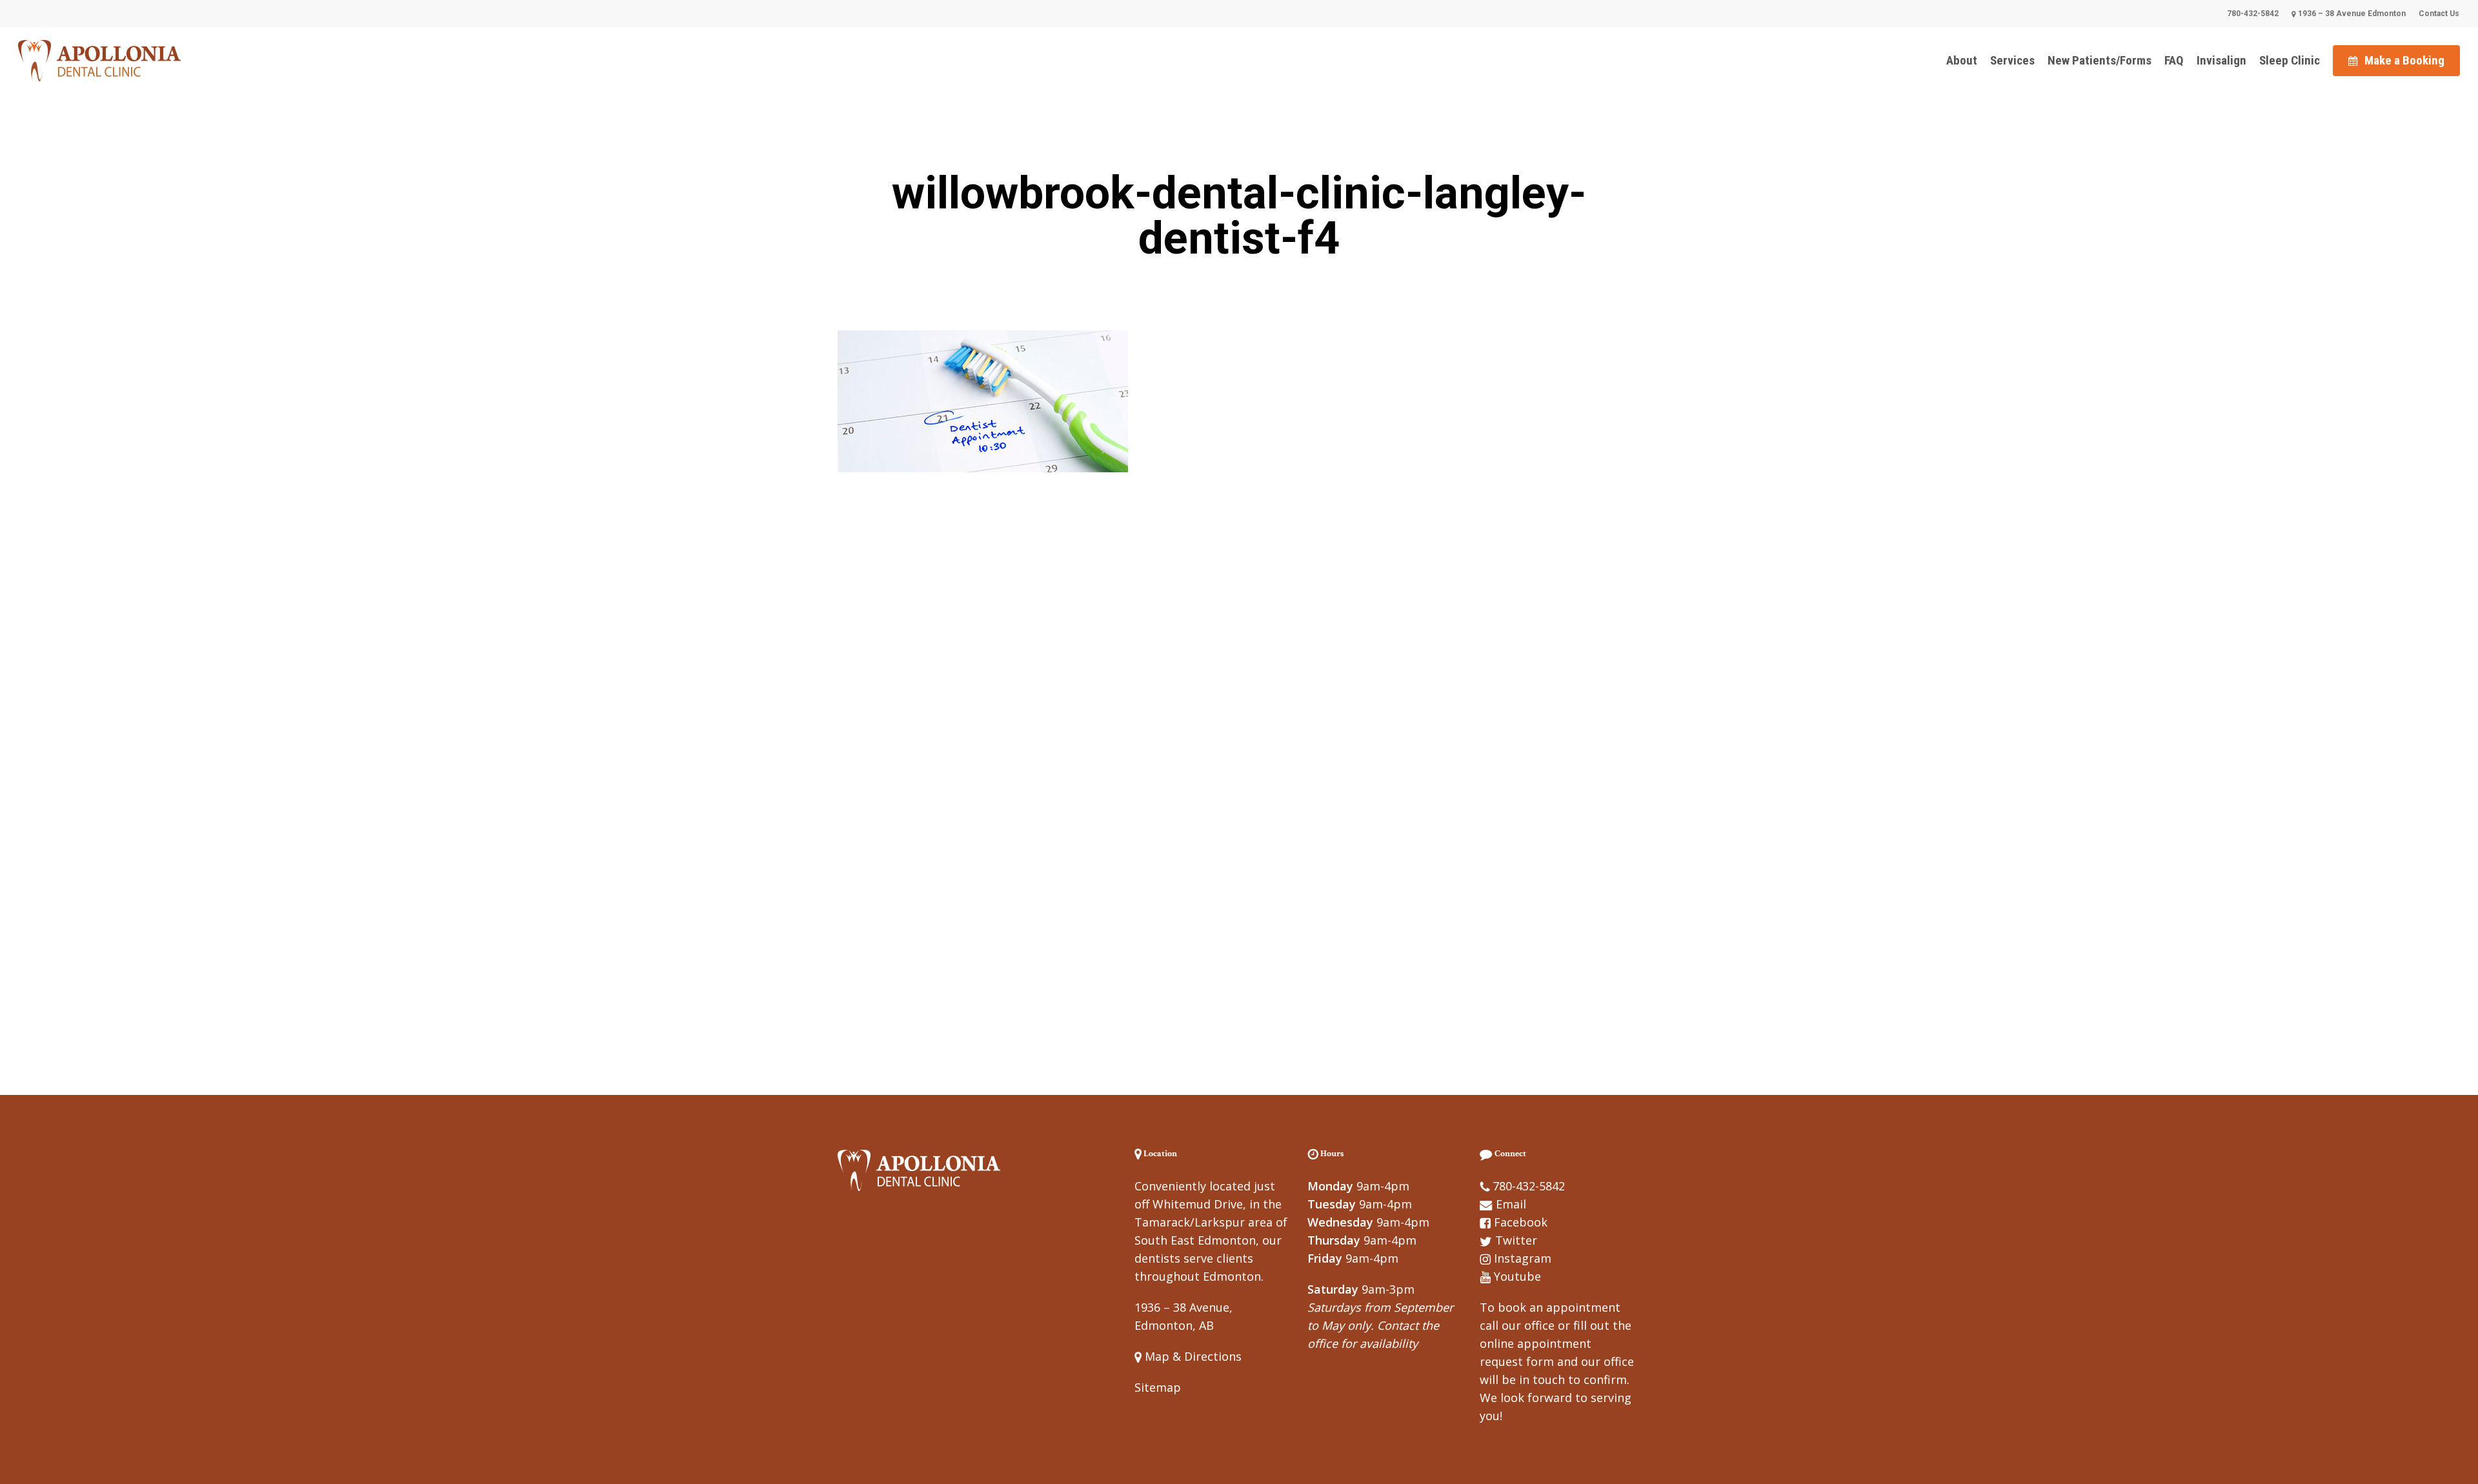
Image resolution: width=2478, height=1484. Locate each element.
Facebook (1521, 1222)
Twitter (1516, 1240)
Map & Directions (1192, 1356)
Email (1511, 1204)
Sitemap (1158, 1387)
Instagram (1523, 1258)
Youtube (1517, 1276)
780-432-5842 (1529, 1186)
